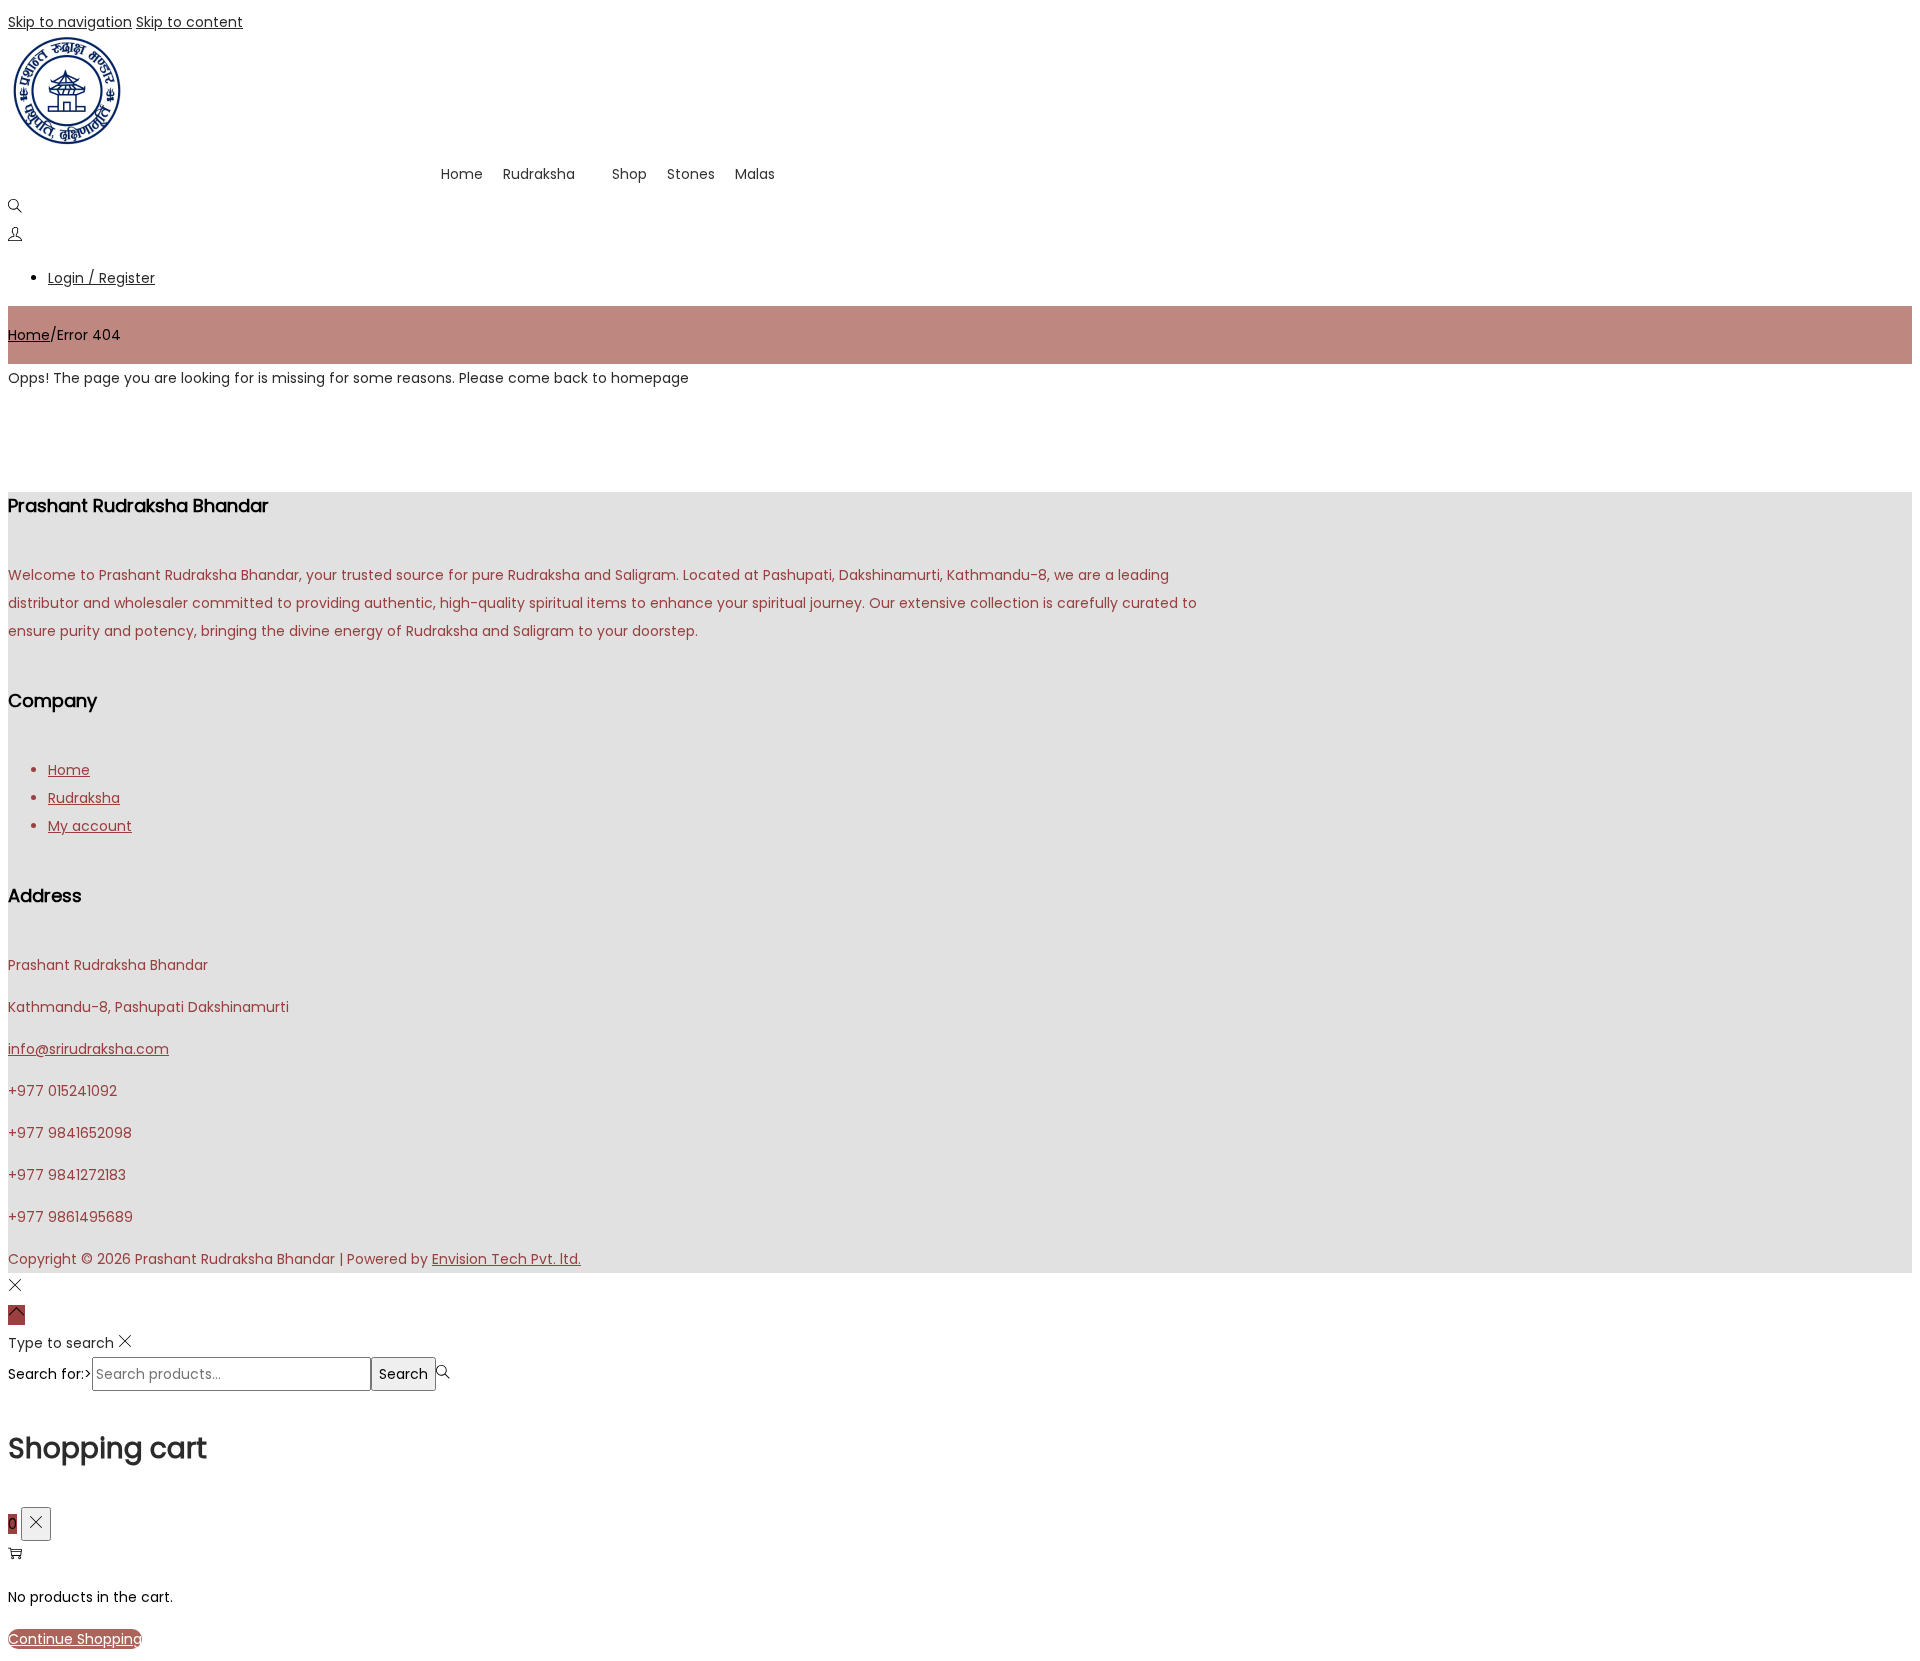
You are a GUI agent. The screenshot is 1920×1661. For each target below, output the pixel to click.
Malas (755, 174)
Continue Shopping (75, 1639)
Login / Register (101, 278)
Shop (629, 174)
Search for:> (50, 1374)
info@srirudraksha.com (88, 1049)
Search (403, 1374)
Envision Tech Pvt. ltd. (506, 1259)
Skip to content (189, 22)
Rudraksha (539, 174)
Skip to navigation (70, 22)
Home (462, 174)
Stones (691, 174)
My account (90, 826)
